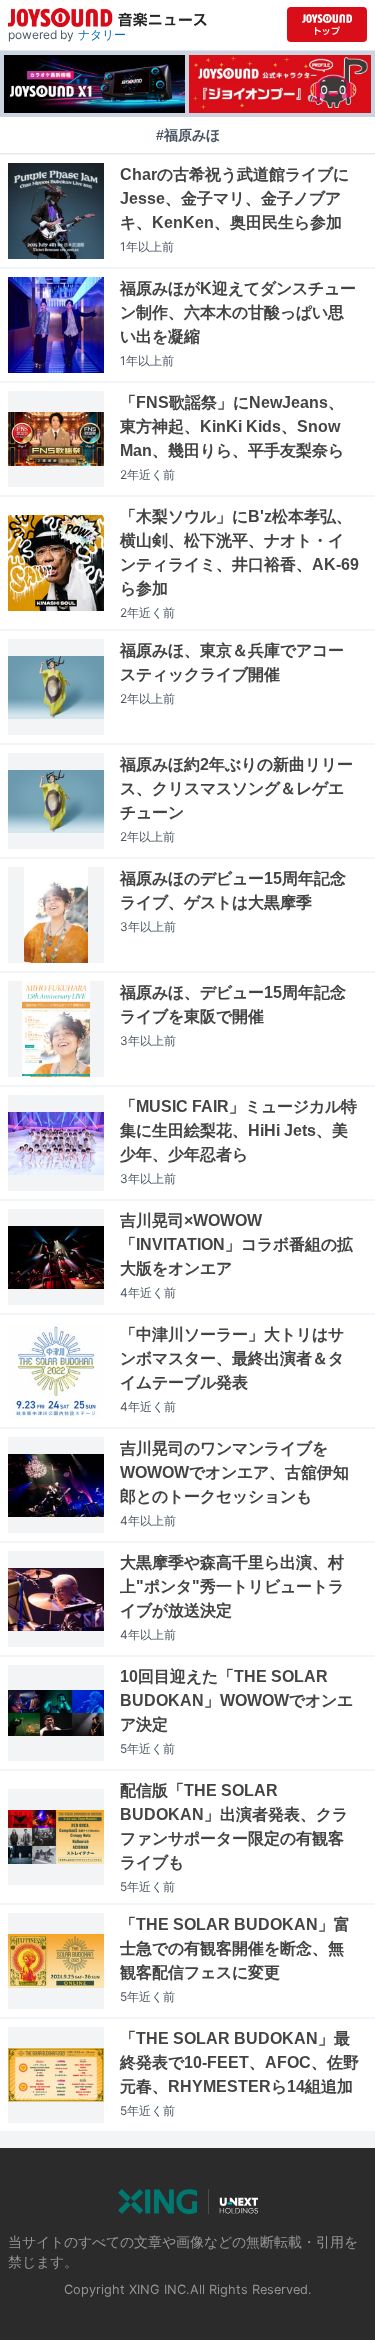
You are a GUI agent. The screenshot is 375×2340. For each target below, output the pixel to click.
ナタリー (102, 34)
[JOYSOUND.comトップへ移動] (327, 24)
